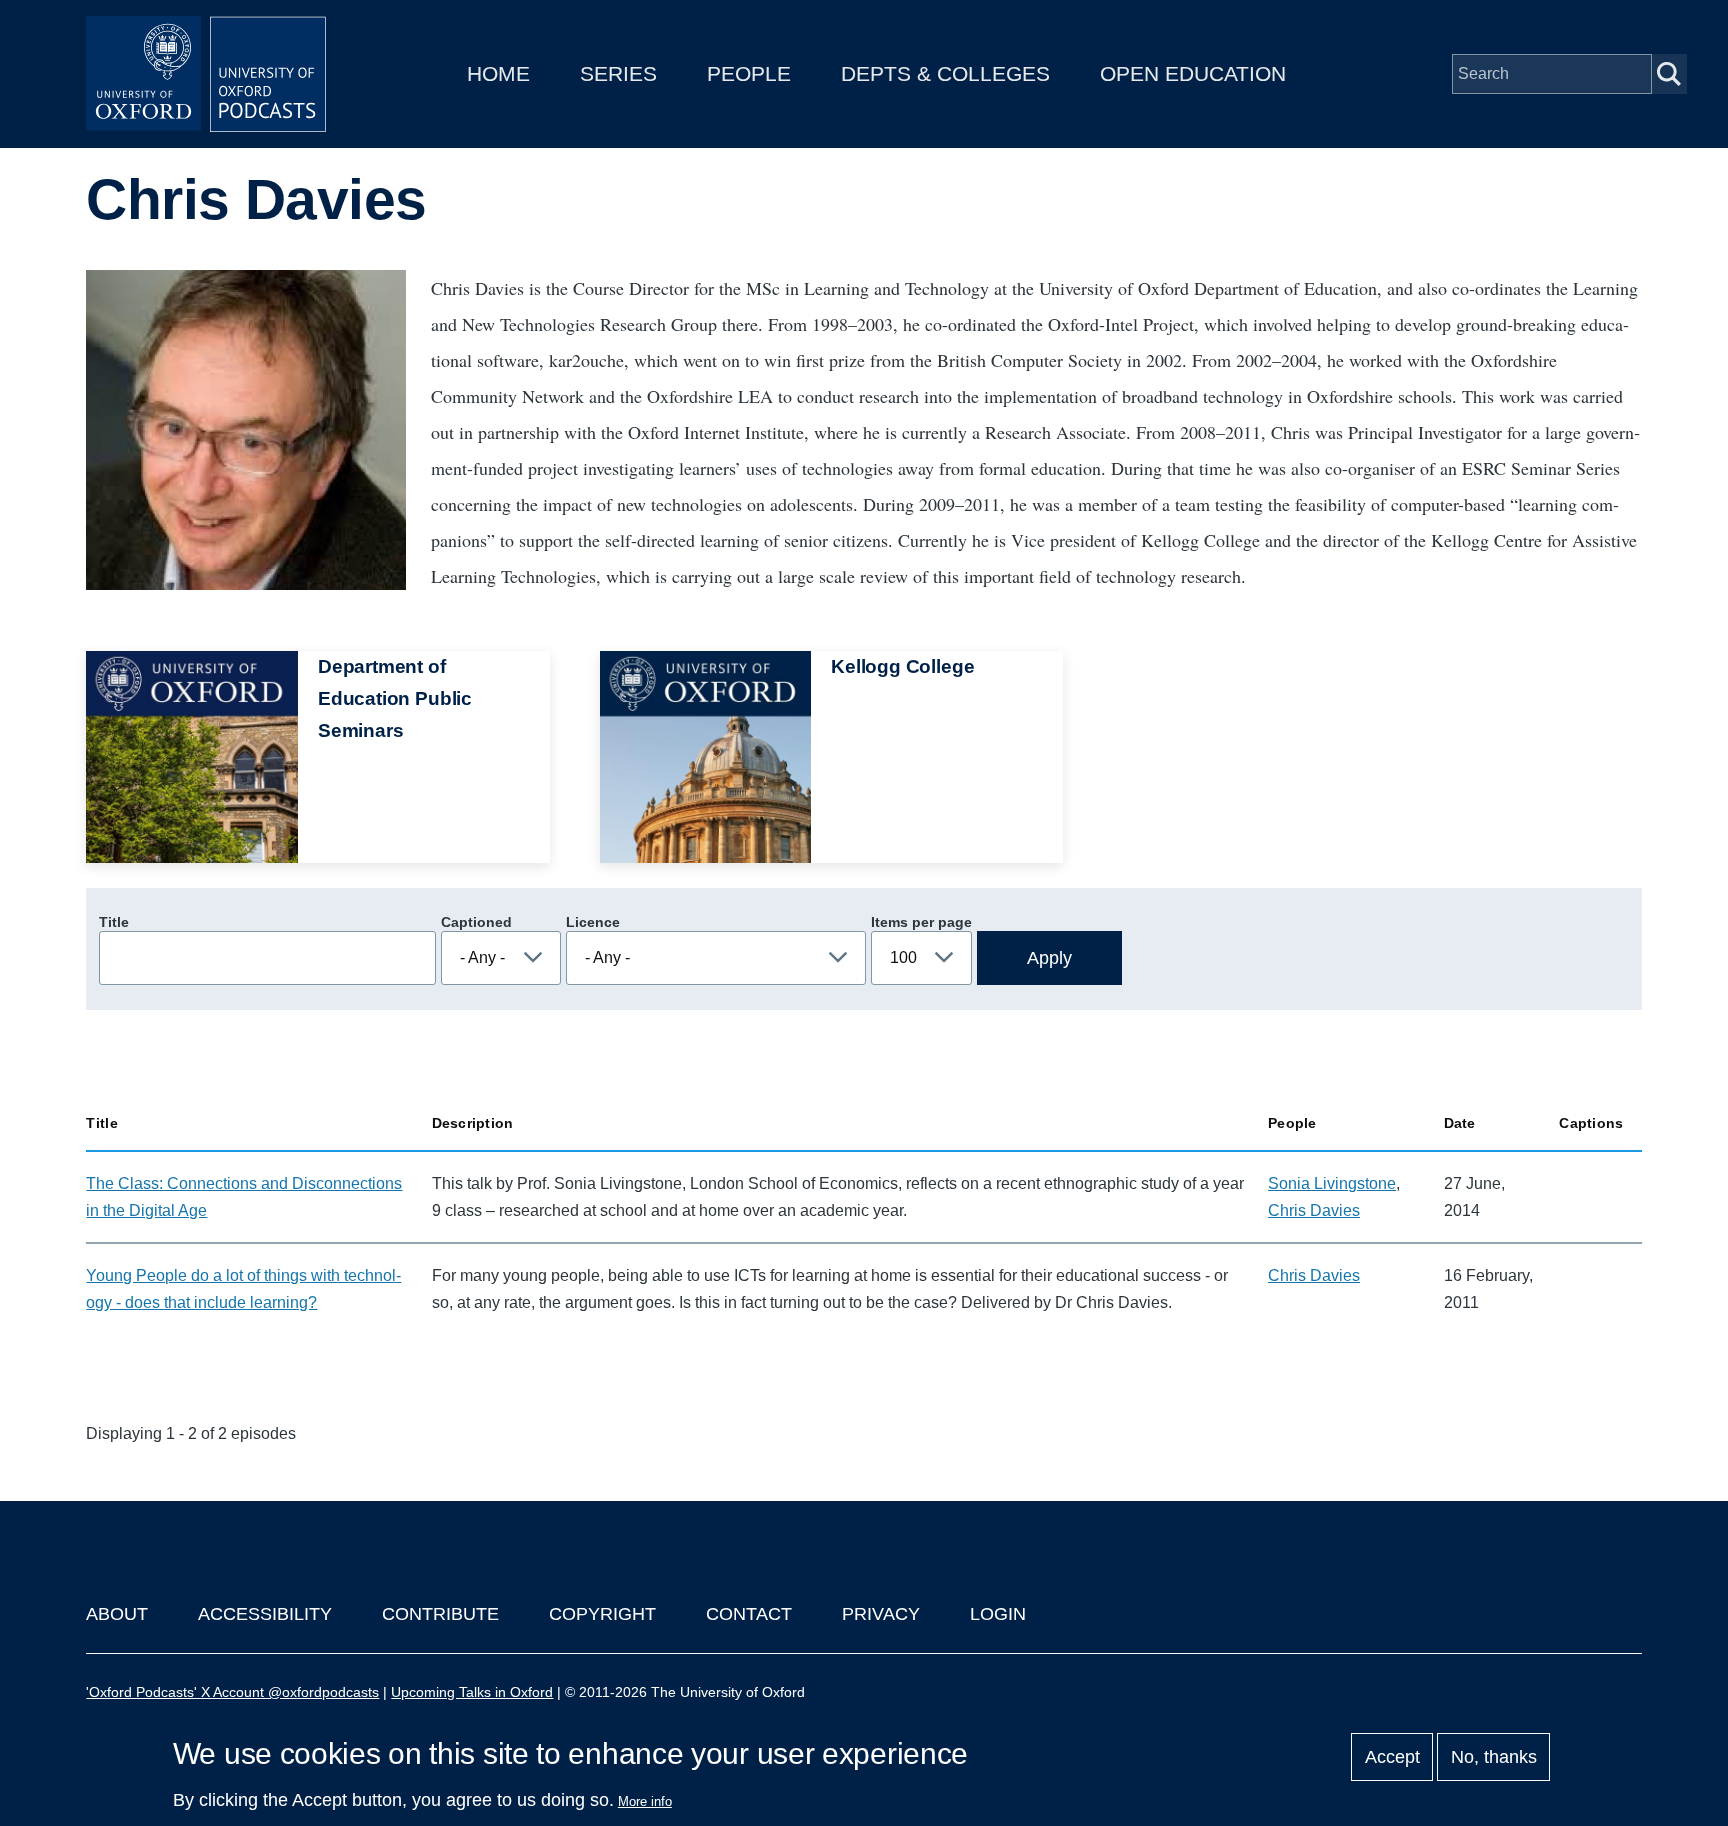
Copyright (602, 1614)
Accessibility (265, 1614)
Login (998, 1614)
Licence (593, 922)
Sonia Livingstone (1332, 1183)
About (117, 1614)
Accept (1392, 1757)
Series (618, 73)
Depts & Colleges (945, 73)
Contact (749, 1614)
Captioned (476, 922)
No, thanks (1494, 1757)
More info (645, 1801)
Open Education (1193, 73)
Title (114, 922)
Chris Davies (1314, 1210)
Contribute (440, 1614)
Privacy (881, 1614)
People (749, 73)
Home (498, 73)
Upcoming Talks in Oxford (472, 1692)
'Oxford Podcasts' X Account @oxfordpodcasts (232, 1692)
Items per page (921, 922)
